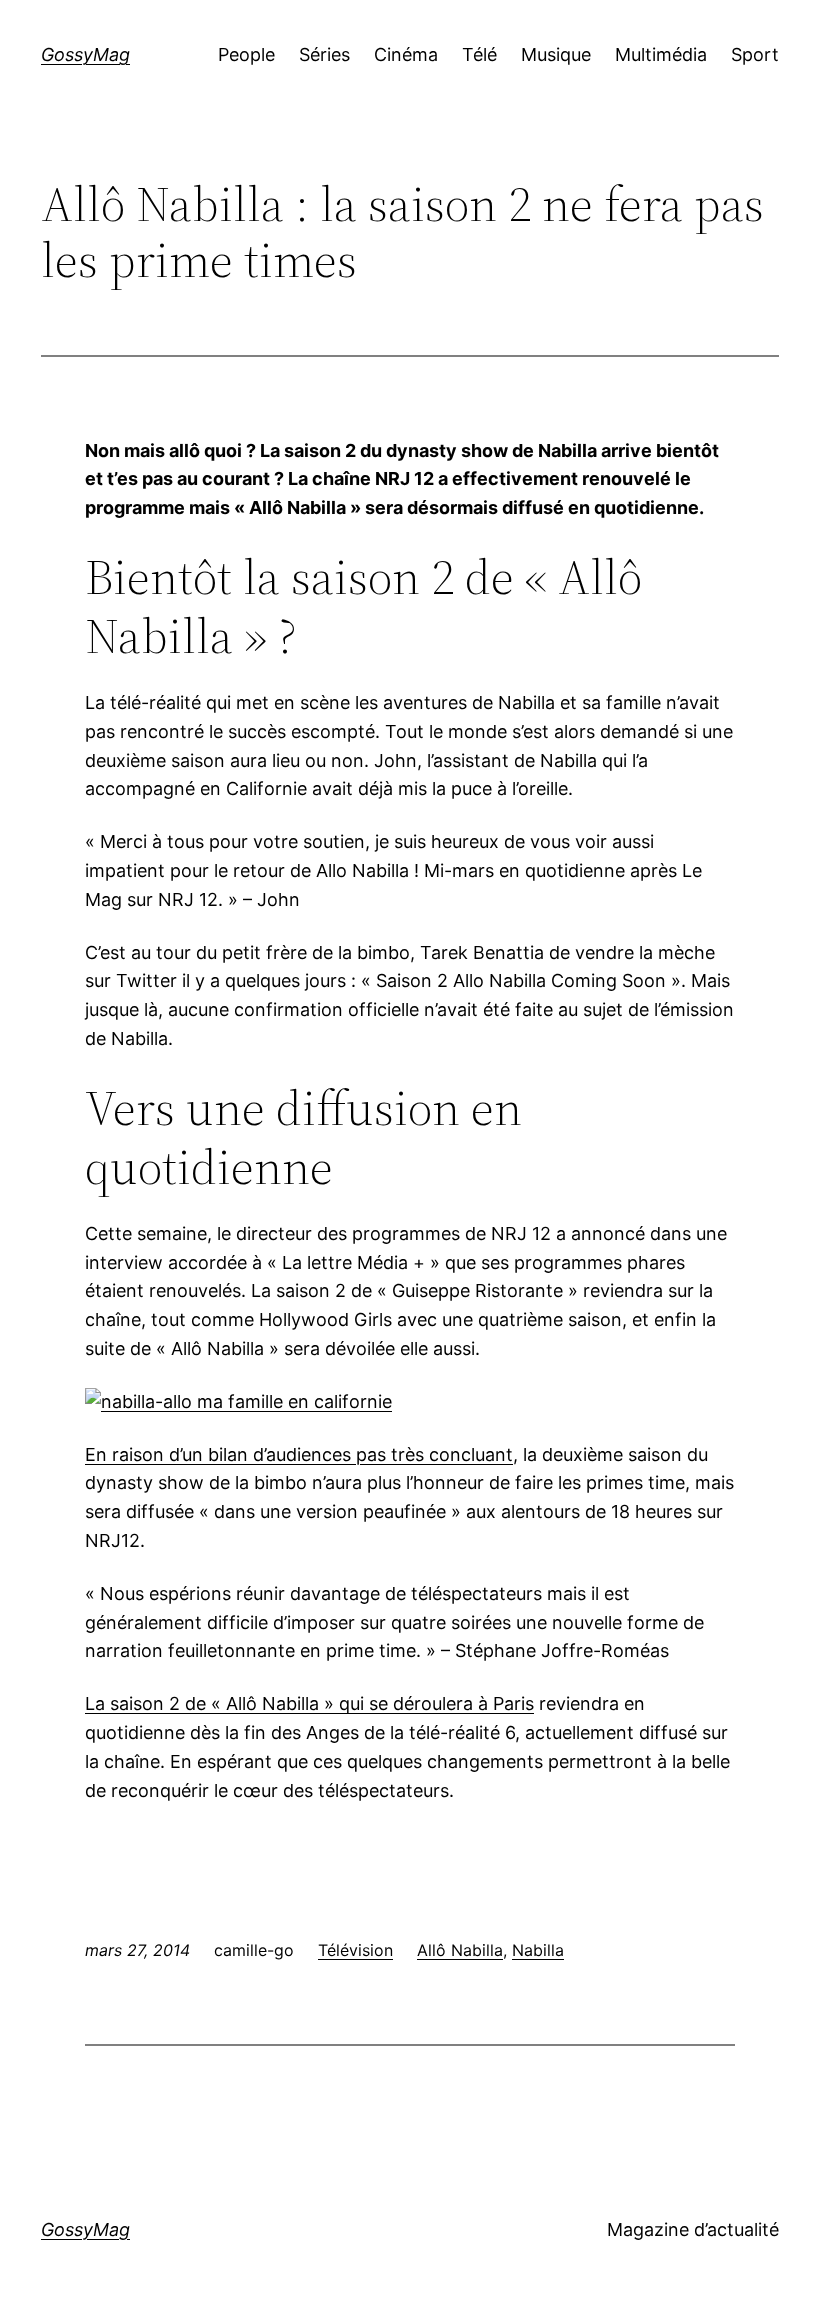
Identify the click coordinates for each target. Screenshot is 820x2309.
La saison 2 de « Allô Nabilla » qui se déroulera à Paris (309, 1703)
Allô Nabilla (460, 1950)
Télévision (355, 1950)
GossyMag (85, 54)
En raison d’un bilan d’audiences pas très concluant (299, 1454)
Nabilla (538, 1950)
